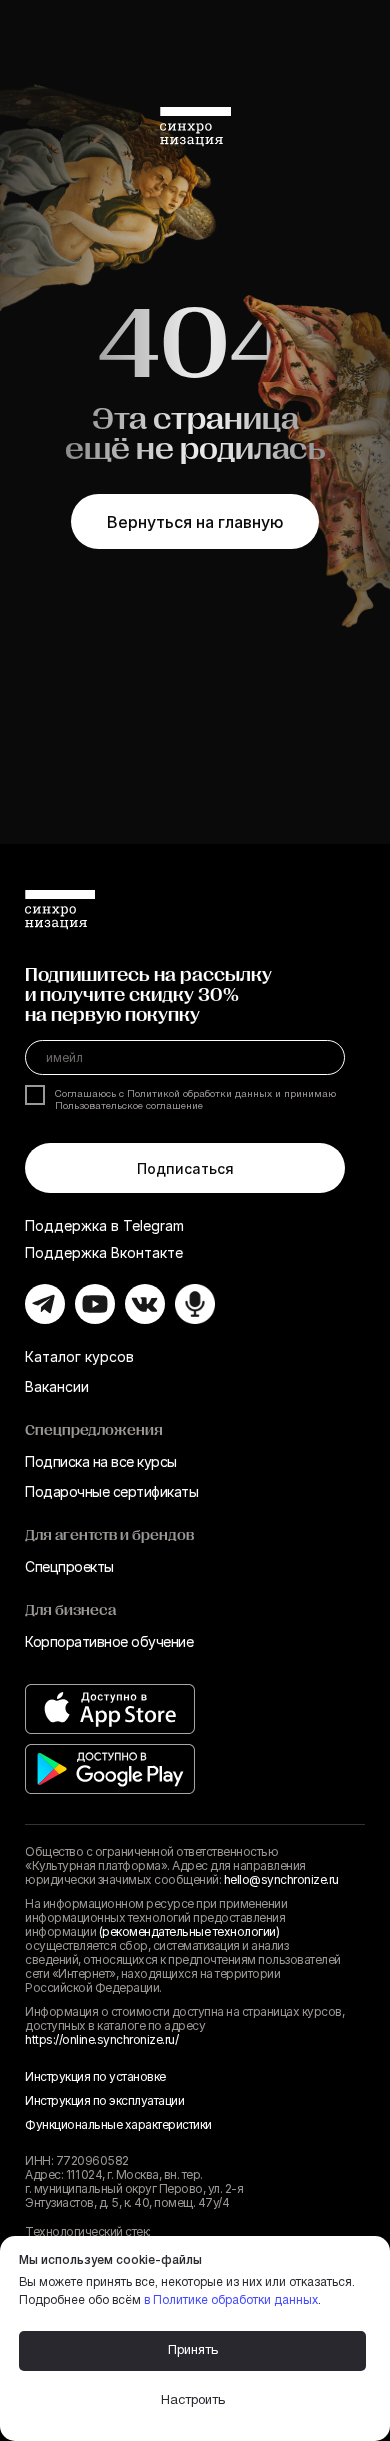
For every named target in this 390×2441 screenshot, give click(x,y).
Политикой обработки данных (199, 1094)
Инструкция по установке (95, 2076)
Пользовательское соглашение (129, 1106)
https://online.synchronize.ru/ (101, 2039)
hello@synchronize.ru (281, 1879)
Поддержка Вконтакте (104, 1252)
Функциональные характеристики (118, 2124)
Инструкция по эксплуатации (104, 2100)
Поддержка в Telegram (104, 1225)
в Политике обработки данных (231, 2300)
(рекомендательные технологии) (189, 1931)
